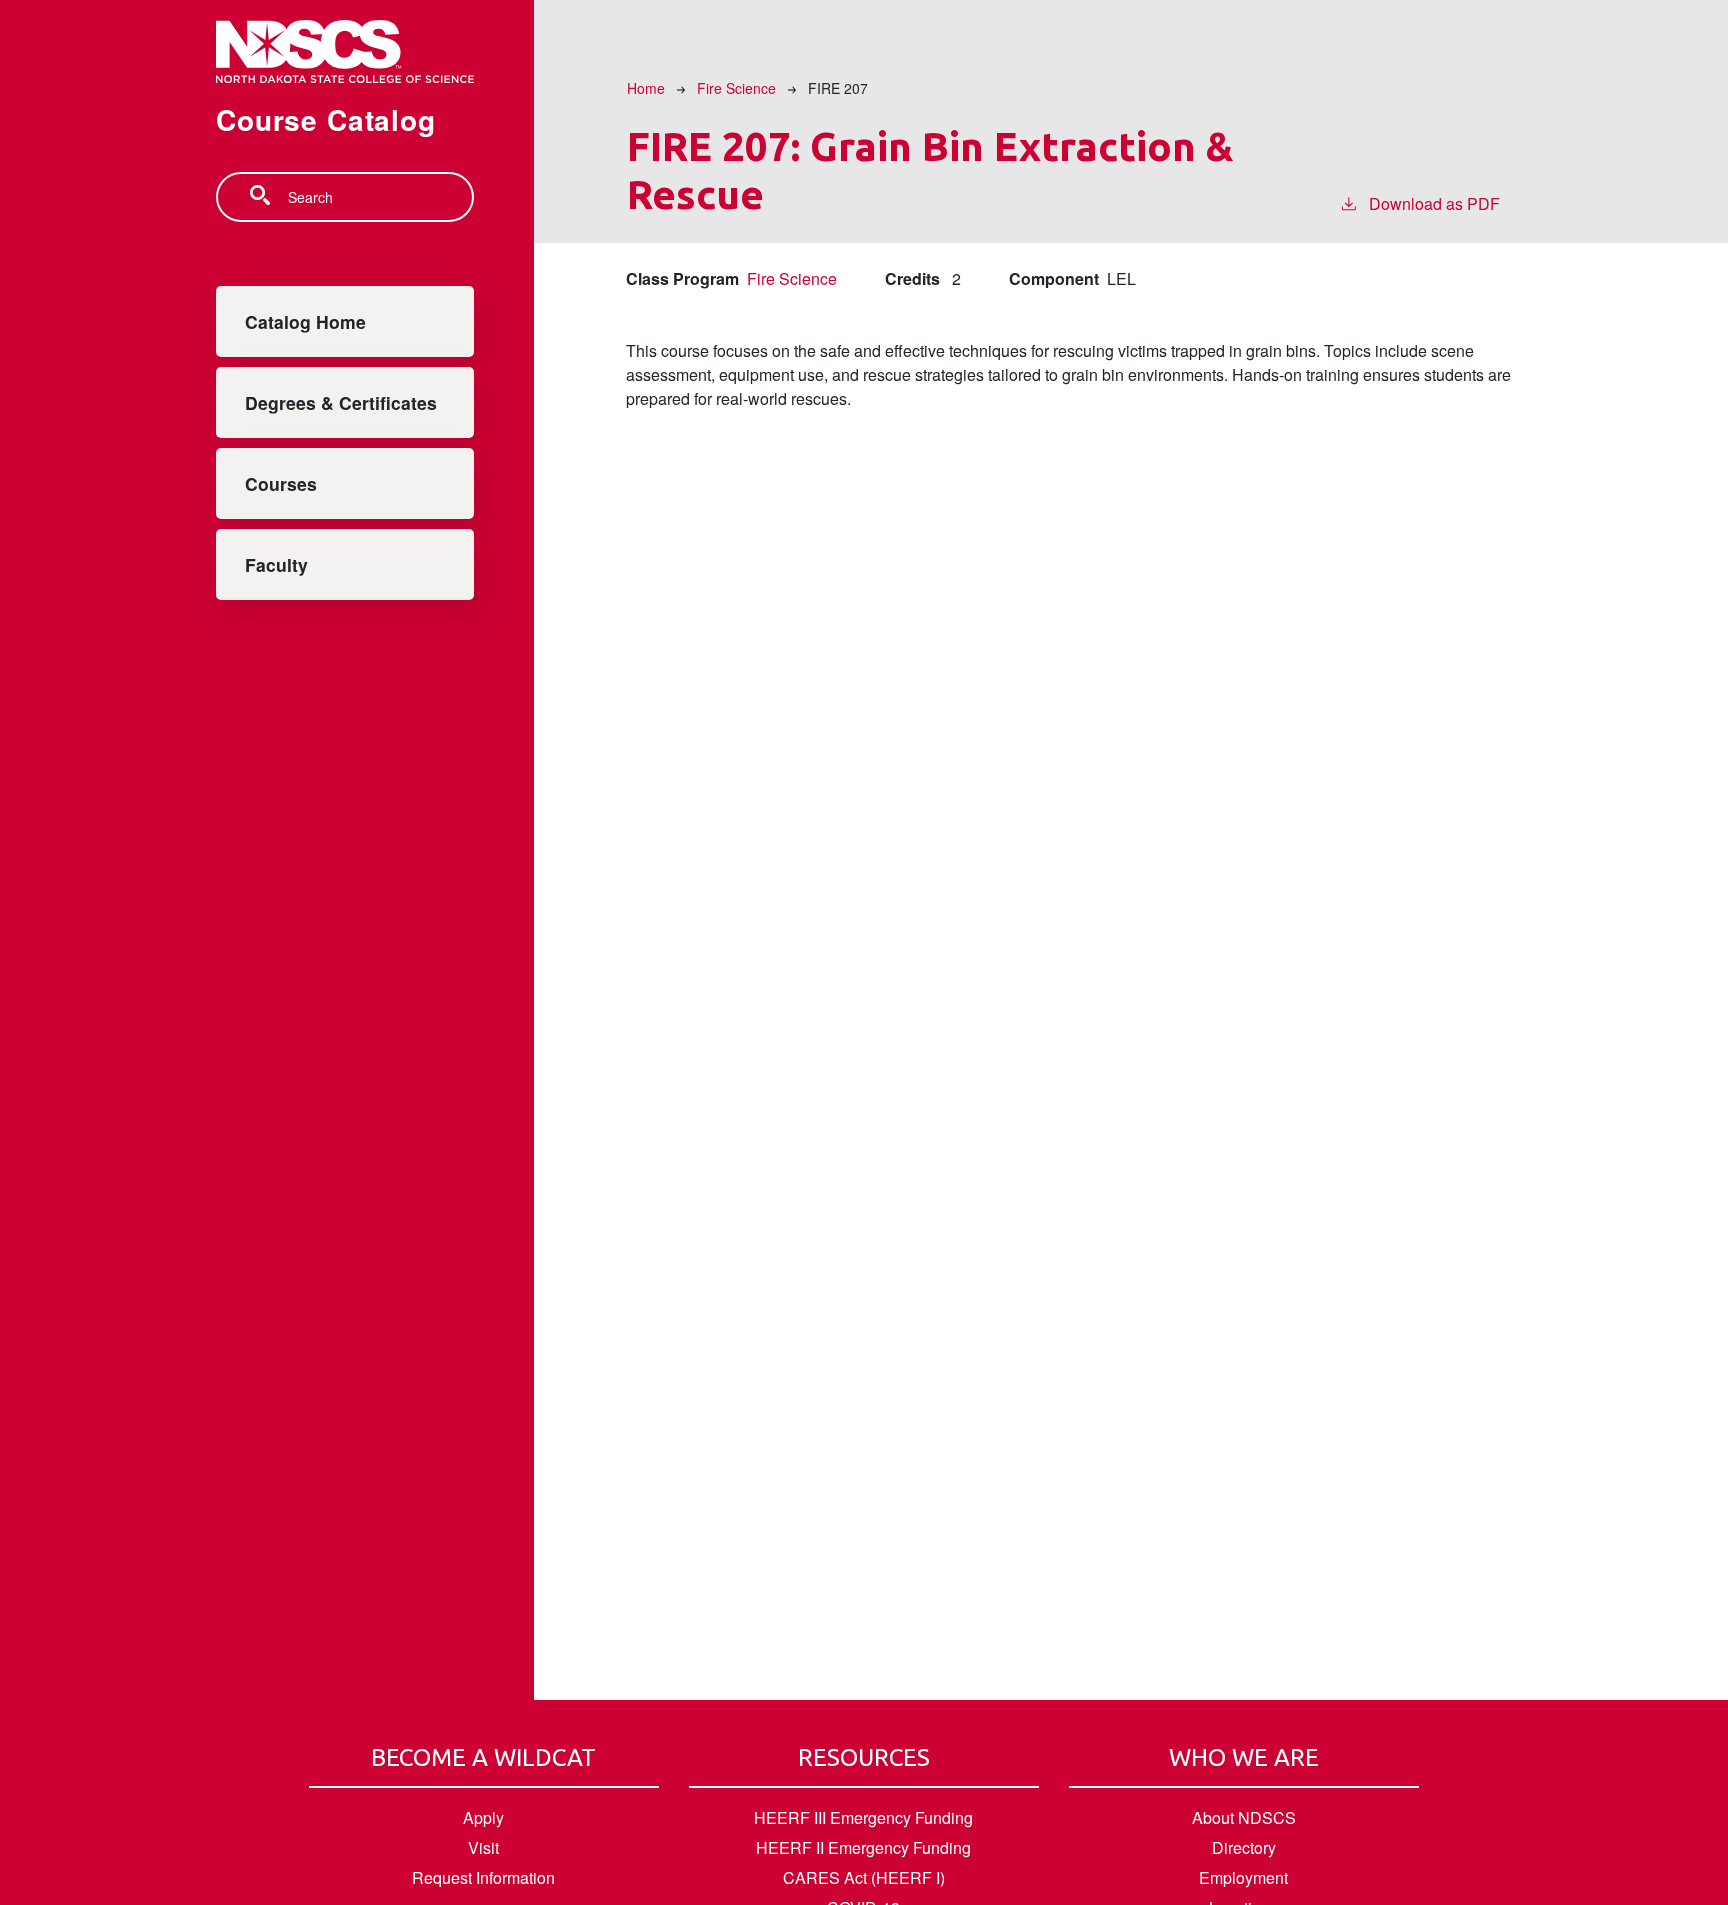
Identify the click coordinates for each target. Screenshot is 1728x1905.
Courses (281, 483)
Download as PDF (1434, 203)
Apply (483, 1817)
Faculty (276, 564)
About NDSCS (1244, 1817)
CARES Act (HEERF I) (864, 1877)
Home (646, 88)
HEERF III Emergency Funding (863, 1817)
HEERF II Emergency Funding (863, 1847)
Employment (1243, 1877)
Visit (483, 1847)
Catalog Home (305, 321)
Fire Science (736, 88)
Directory (1244, 1847)
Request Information (483, 1877)
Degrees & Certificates (341, 402)
